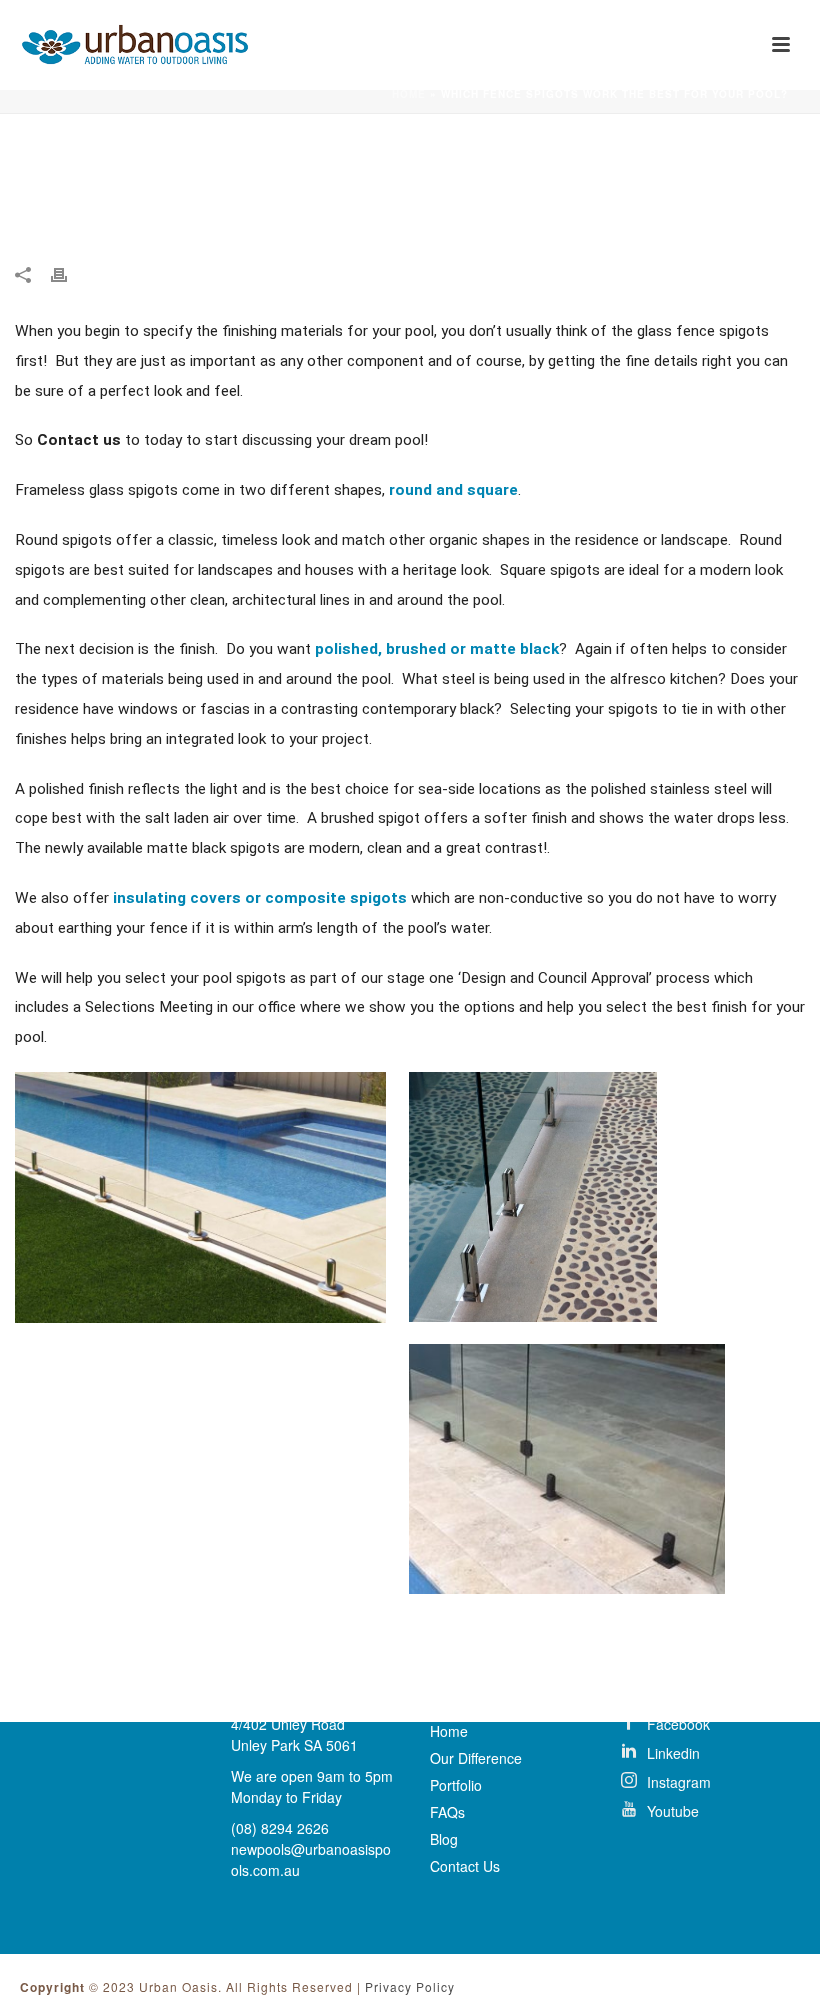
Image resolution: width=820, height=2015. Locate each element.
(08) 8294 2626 (280, 1828)
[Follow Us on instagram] (695, 1780)
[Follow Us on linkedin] (695, 1751)
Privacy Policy (410, 1986)
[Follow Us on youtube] (695, 1809)
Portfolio (456, 1785)
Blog (444, 1839)
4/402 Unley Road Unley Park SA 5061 (294, 1734)
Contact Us (465, 1866)
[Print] (69, 272)
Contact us (79, 440)
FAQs (447, 1812)
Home (409, 94)
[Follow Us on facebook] (695, 1722)
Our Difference (476, 1758)
